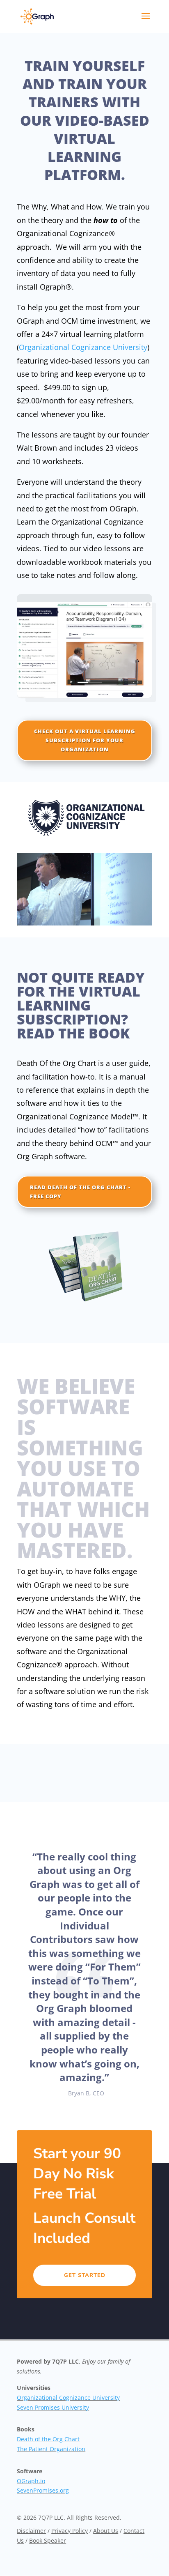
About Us (106, 2531)
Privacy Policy (70, 2531)
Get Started (85, 2275)
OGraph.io (31, 2481)
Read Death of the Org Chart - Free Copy (80, 1192)
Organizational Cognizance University (83, 347)
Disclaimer (31, 2531)
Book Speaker (48, 2540)
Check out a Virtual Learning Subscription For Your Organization (85, 740)
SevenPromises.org (43, 2490)
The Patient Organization (51, 2449)
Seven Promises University (53, 2407)
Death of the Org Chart (48, 2439)
